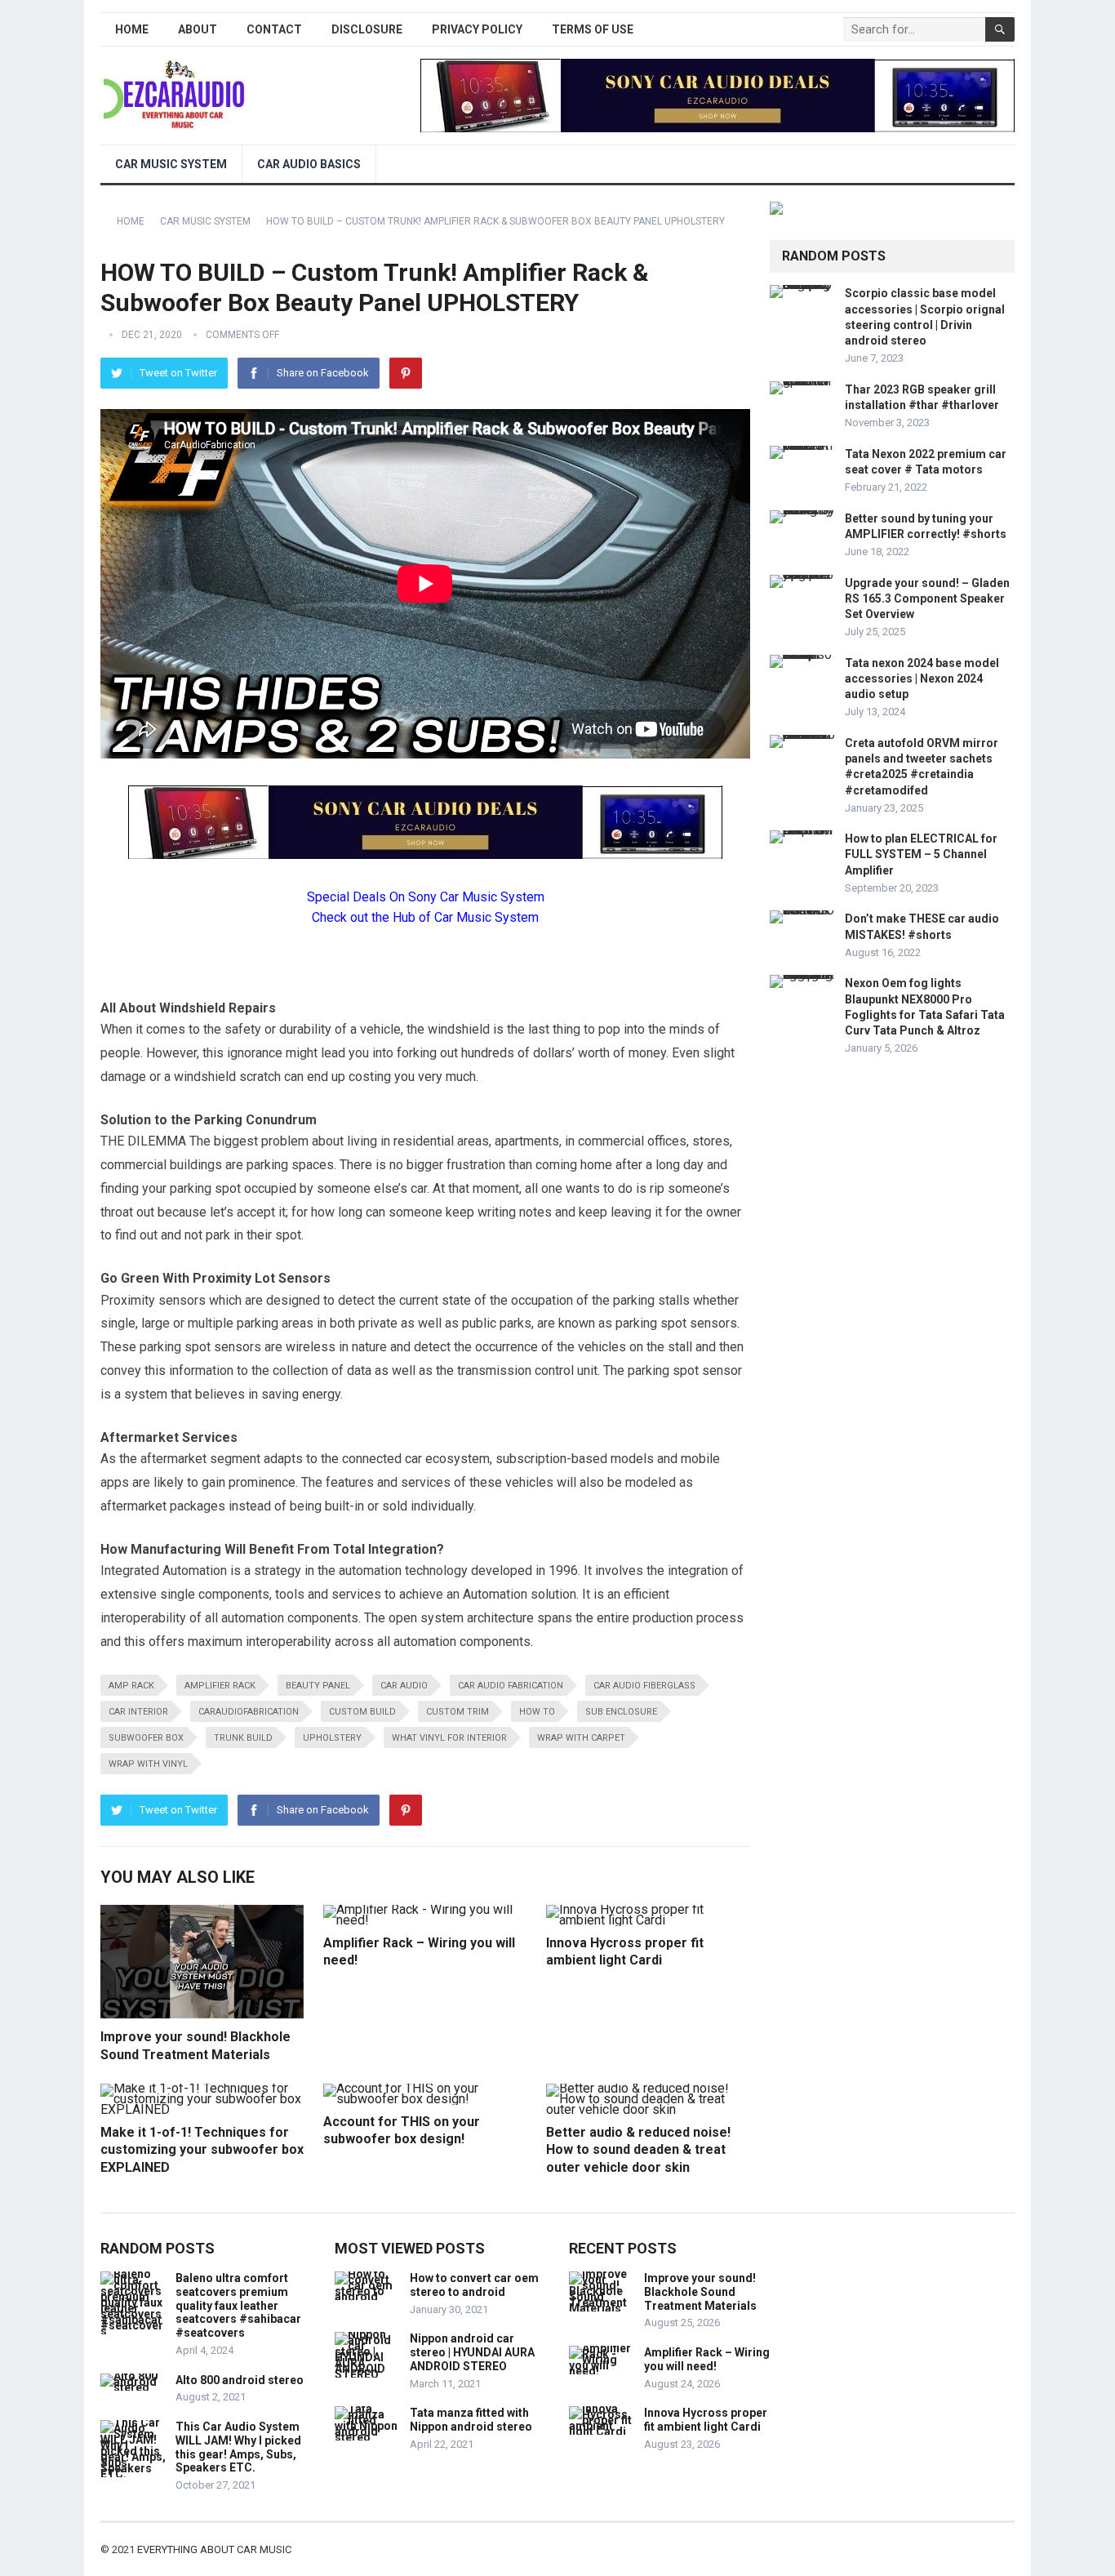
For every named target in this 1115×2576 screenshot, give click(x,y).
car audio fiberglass (644, 1686)
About (198, 29)
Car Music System (171, 164)
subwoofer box (146, 1738)
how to (537, 1712)
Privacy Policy (477, 29)
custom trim (458, 1712)
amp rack (131, 1686)
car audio (404, 1686)
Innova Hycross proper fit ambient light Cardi (706, 2420)
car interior (138, 1712)
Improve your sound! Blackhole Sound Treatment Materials (700, 2292)
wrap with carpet (581, 1738)
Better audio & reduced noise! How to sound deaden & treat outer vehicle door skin (638, 2150)
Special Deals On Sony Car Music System (426, 897)
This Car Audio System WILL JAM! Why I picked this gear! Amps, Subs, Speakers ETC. (238, 2447)
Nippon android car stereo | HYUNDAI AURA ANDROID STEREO (472, 2352)
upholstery (332, 1738)
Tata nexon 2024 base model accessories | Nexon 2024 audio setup (922, 678)
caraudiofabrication (249, 1712)
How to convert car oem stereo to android (474, 2285)
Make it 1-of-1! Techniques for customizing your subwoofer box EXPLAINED (202, 2150)
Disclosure (367, 29)
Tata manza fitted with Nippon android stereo (471, 2420)
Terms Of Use (593, 29)
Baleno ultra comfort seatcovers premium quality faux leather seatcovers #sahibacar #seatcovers (238, 2305)
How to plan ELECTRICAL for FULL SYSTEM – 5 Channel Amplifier (921, 854)
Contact (274, 29)
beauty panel (318, 1686)
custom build (362, 1712)
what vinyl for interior (449, 1738)
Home (132, 29)
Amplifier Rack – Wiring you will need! (707, 2359)
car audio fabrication (511, 1686)
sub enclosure (621, 1712)
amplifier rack (220, 1686)
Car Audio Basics (309, 164)
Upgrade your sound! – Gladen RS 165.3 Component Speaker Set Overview (927, 598)
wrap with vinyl (148, 1764)
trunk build (243, 1738)
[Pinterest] (406, 373)
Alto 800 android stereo (240, 2380)
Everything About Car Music (214, 2549)
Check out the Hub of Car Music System (425, 917)
